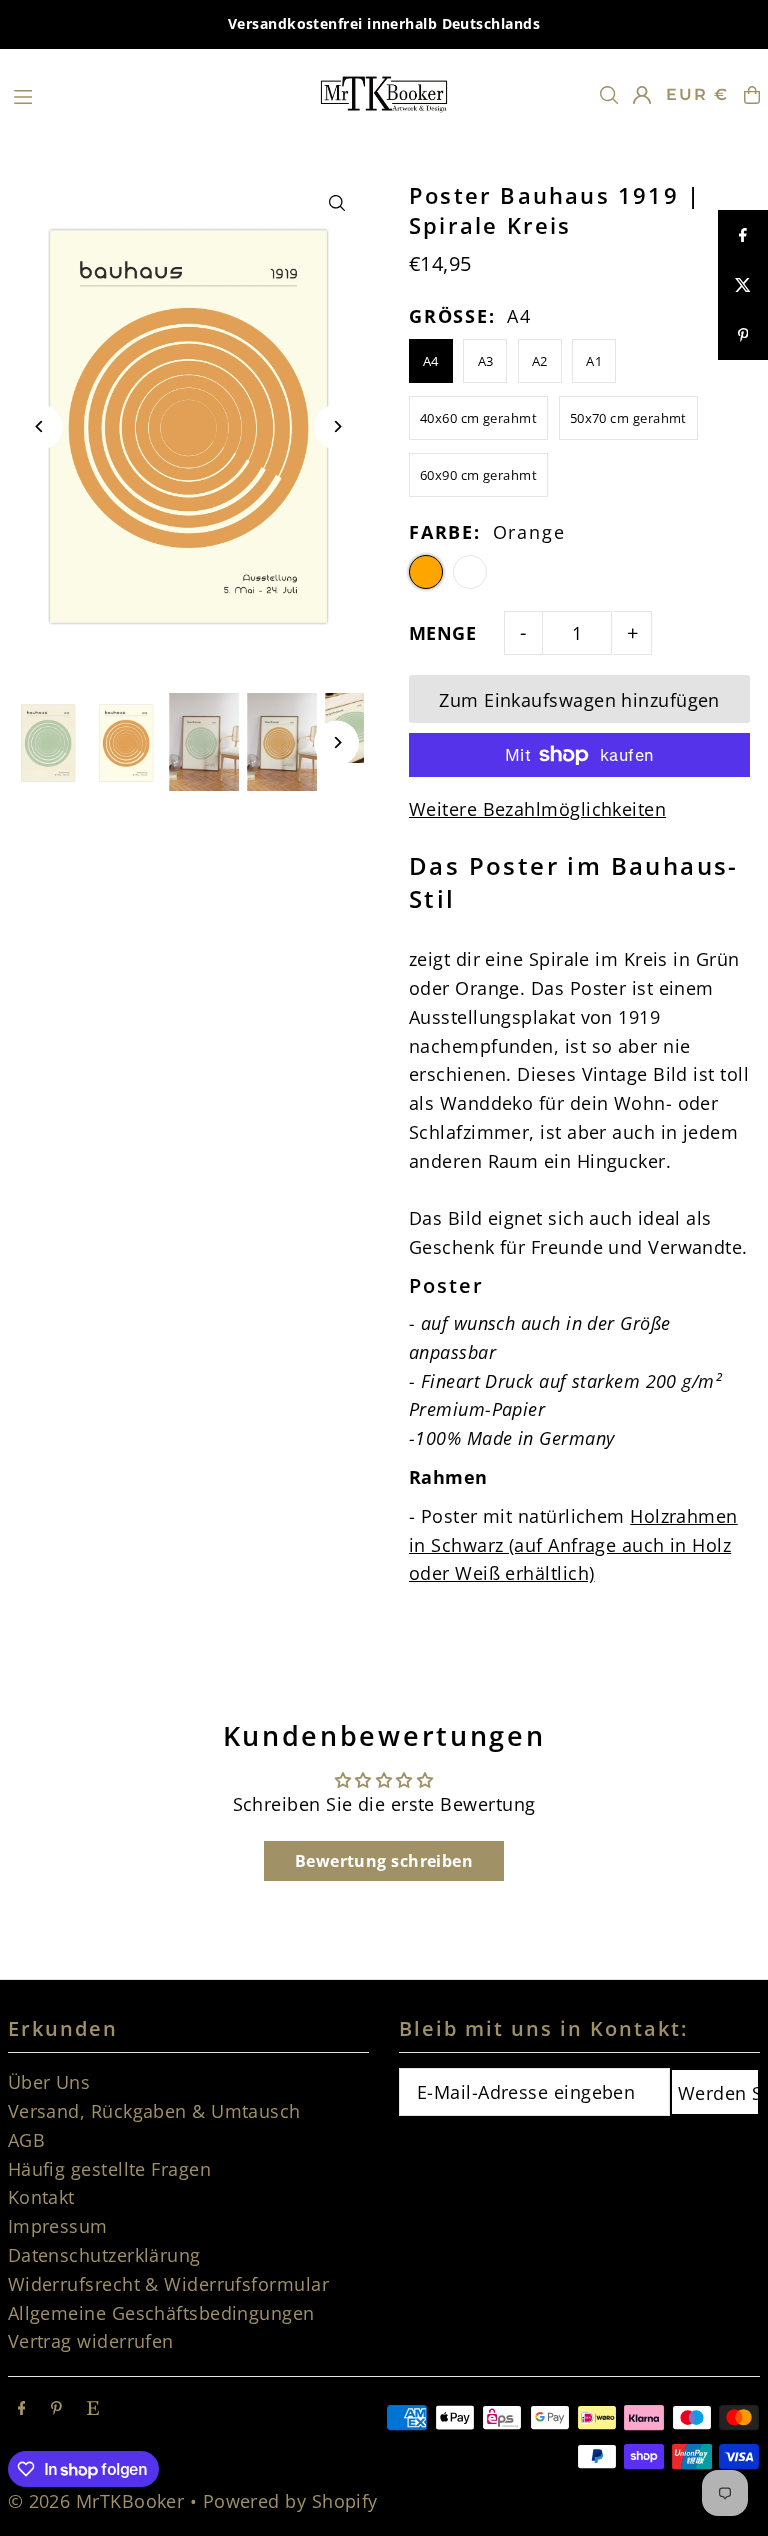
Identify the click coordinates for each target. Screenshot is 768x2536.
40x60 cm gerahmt (478, 418)
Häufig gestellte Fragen (109, 2169)
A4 (431, 361)
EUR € (697, 94)
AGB (26, 2140)
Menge (442, 633)
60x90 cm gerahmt (478, 475)
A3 (486, 361)
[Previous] (40, 426)
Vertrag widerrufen (91, 2341)
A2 (540, 361)
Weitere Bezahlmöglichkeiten (537, 809)
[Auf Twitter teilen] (743, 285)
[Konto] (642, 95)
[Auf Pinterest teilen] (743, 335)
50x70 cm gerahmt (628, 418)
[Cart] (752, 95)
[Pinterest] (56, 2408)
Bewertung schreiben (384, 1861)
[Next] (336, 426)
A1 (594, 361)
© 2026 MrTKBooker (96, 2501)
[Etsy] (93, 2408)
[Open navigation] (154, 94)
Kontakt (41, 2197)
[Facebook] (22, 2408)
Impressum (58, 2226)
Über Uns (49, 2082)
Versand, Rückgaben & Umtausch (154, 2111)
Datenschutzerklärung (104, 2255)
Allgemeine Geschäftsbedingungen (161, 2313)
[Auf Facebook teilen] (743, 235)
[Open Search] (609, 95)
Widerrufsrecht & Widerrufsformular (168, 2284)
